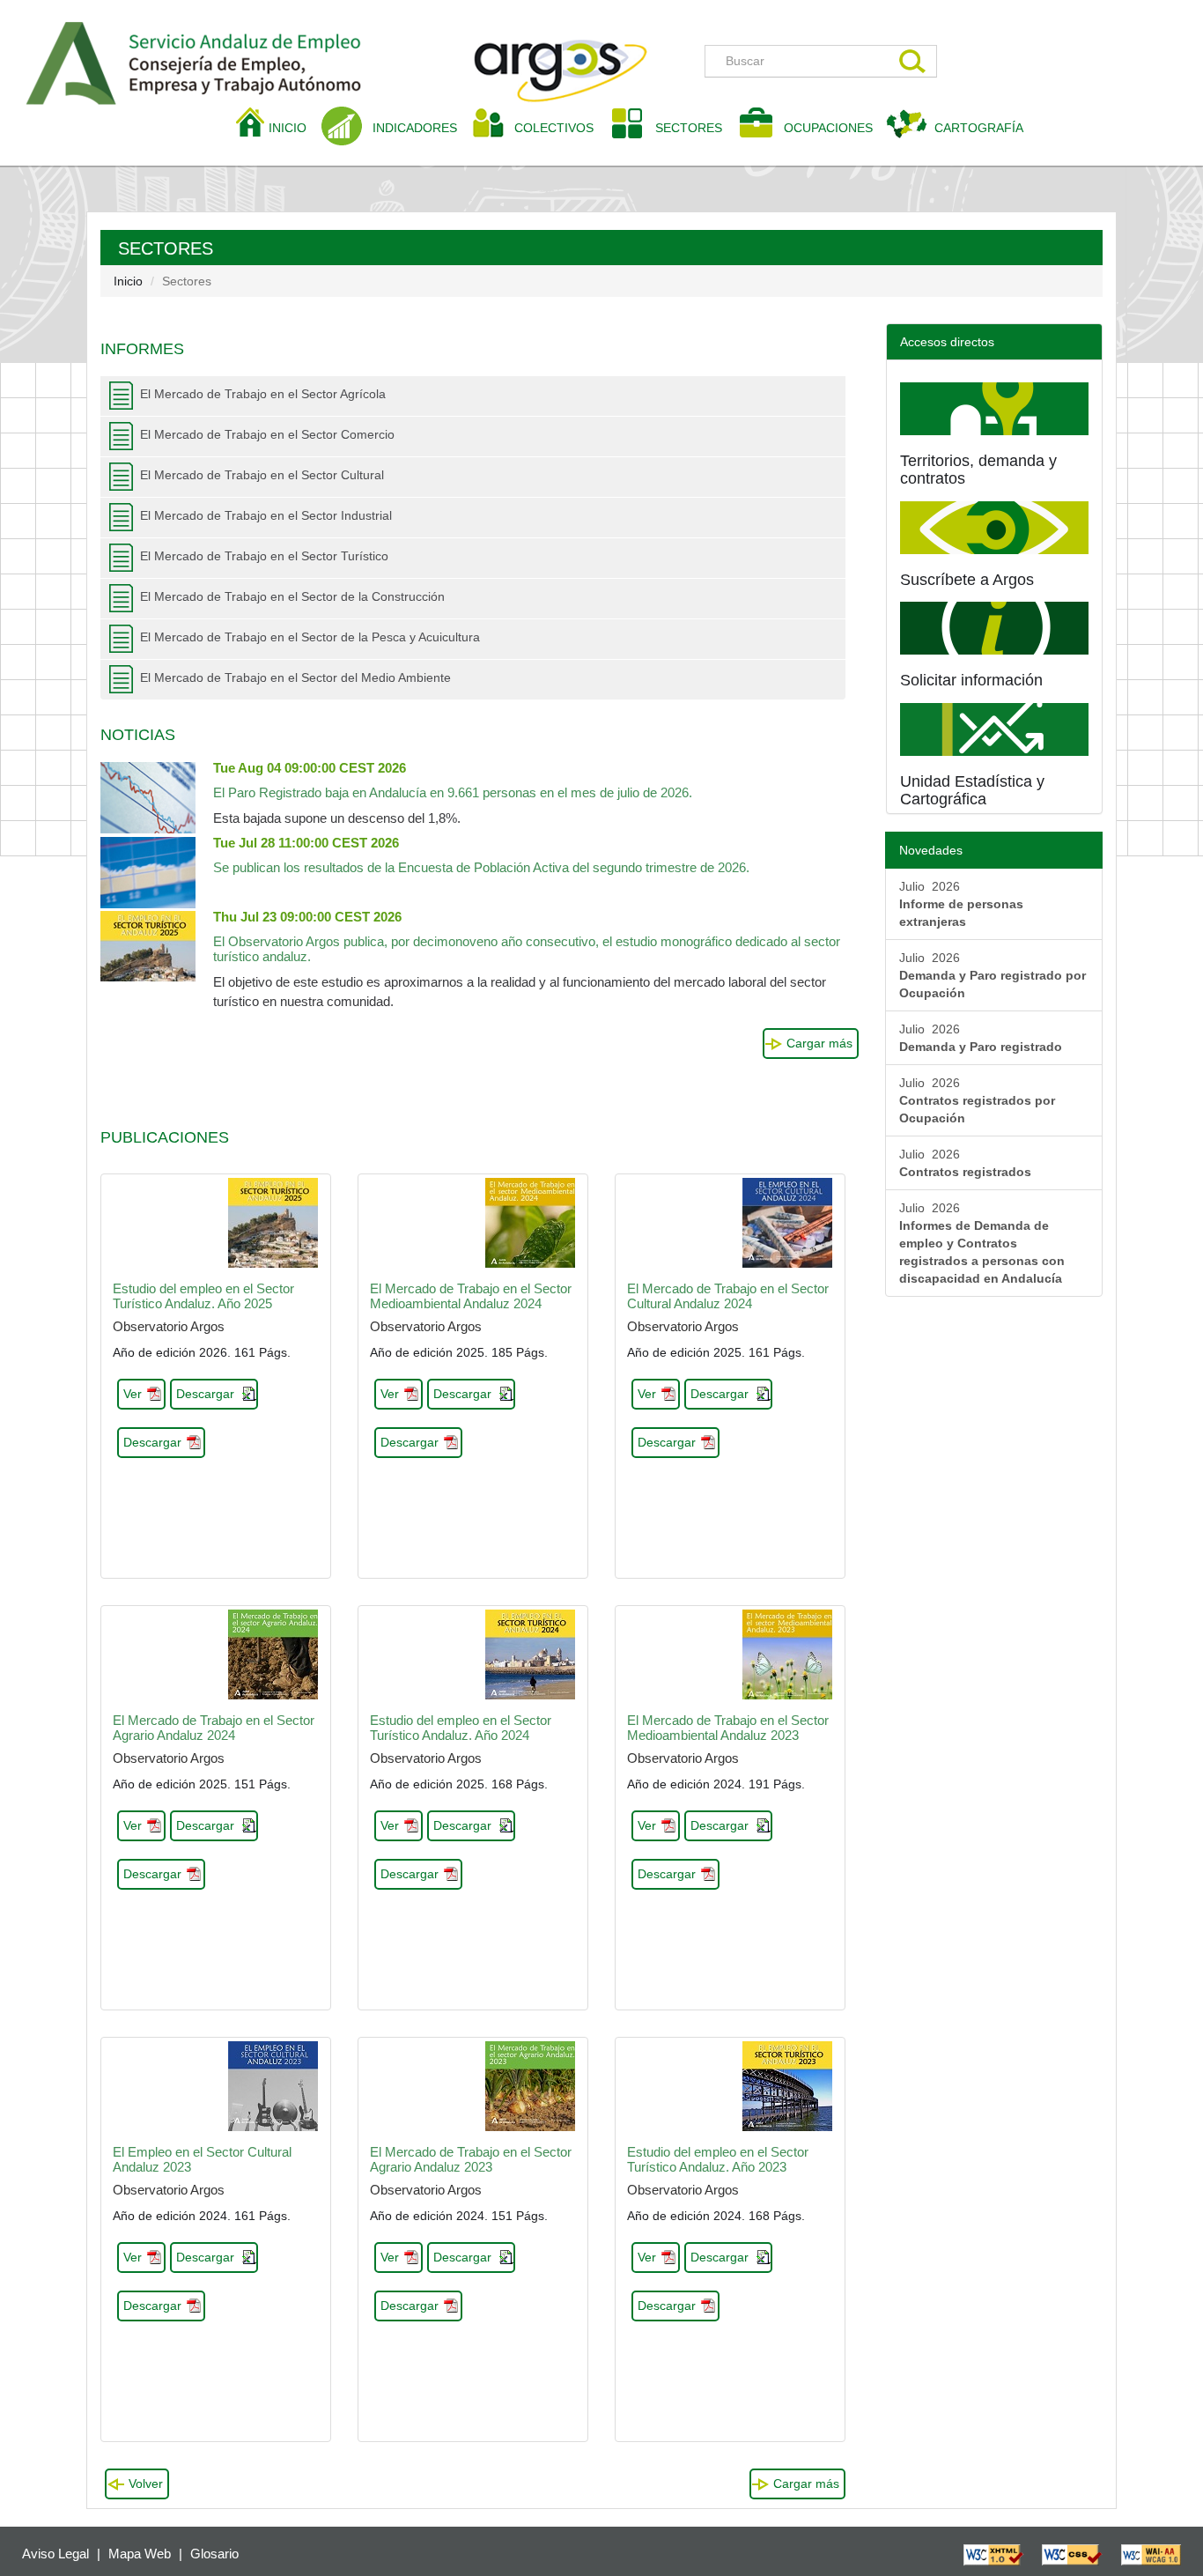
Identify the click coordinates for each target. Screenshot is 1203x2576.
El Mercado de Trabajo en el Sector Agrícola (263, 394)
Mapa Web (140, 2554)
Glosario (214, 2554)
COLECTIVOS (561, 127)
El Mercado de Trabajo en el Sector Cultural (262, 475)
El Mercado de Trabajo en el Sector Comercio (267, 434)
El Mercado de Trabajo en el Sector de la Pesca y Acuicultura (310, 637)
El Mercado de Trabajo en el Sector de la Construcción (292, 596)
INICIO (294, 127)
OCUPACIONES (828, 128)
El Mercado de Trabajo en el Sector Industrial (266, 515)
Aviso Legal (55, 2554)
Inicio (128, 281)
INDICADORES (415, 128)
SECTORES (689, 128)
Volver (146, 2483)
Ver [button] (133, 1394)
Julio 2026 (961, 904)
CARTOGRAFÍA (979, 128)
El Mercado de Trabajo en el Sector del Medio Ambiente (295, 677)
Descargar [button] (205, 1394)
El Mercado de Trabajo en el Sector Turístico (264, 556)
